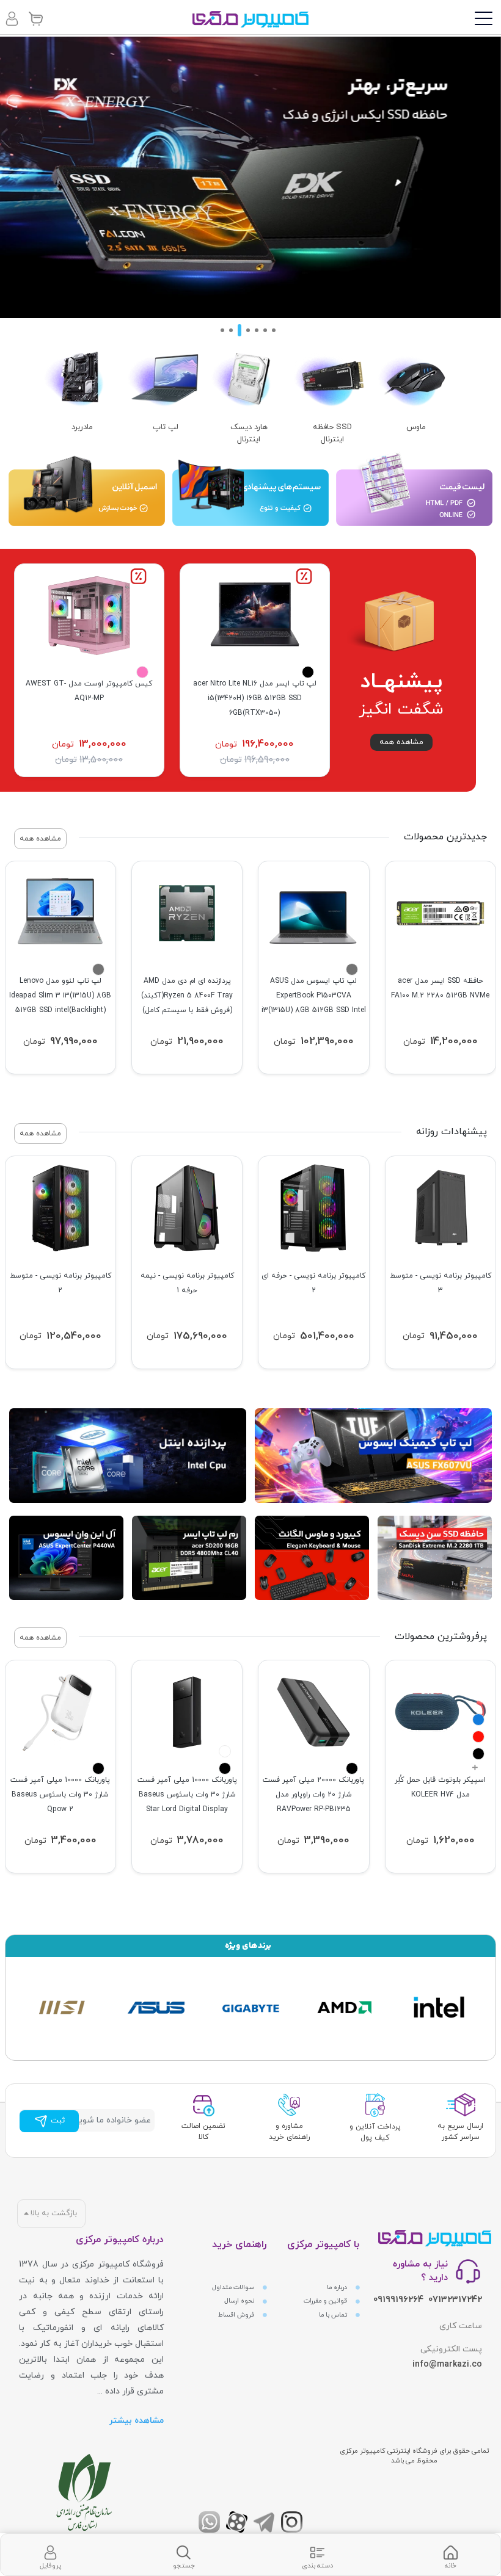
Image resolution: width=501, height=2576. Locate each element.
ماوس (416, 427)
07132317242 (455, 2300)
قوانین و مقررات (326, 2301)
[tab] (450, 2555)
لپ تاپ (166, 427)
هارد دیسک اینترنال (249, 433)
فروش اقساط (237, 2315)
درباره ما (338, 2288)
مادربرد (82, 427)
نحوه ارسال (240, 2301)
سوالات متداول (234, 2288)
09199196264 (398, 2300)
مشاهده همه (401, 742)
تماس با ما (334, 2315)
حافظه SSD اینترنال (332, 433)
